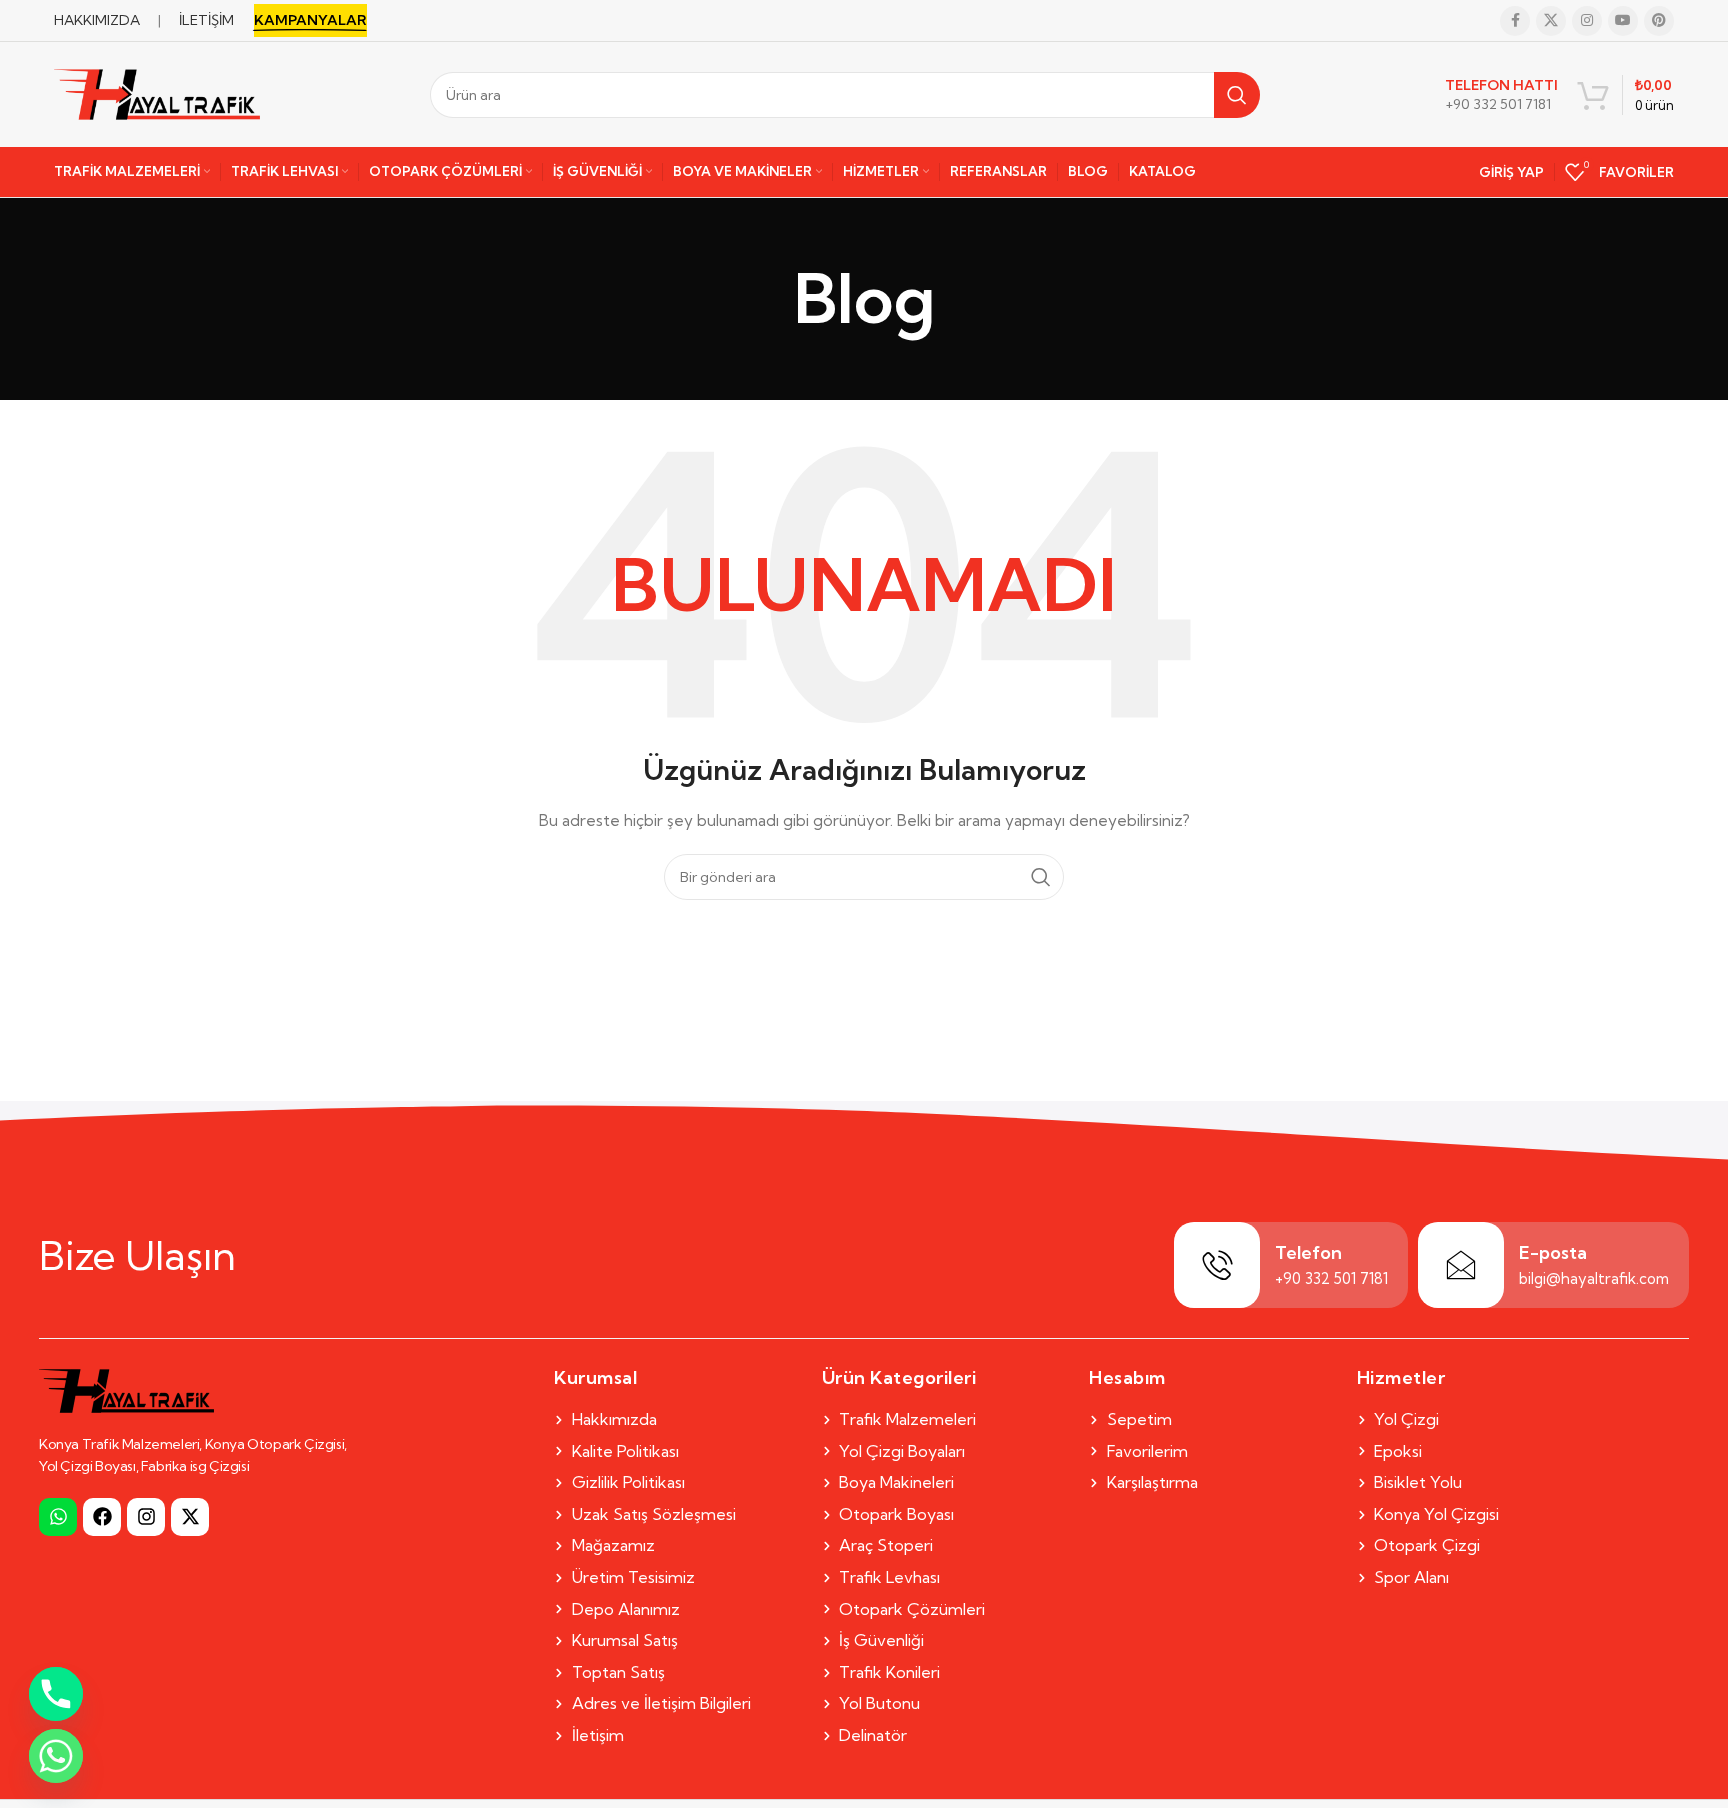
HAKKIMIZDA (97, 20)
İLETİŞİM (206, 20)
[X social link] (1551, 21)
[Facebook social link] (1515, 21)
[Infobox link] (1501, 95)
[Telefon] (1217, 1265)
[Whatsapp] (58, 1517)
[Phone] (56, 1694)
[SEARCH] (1237, 95)
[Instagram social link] (1587, 21)
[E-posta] (1461, 1265)
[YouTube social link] (1623, 21)
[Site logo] (157, 93)
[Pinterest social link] (1659, 21)
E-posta (1553, 1252)
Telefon (1308, 1252)
